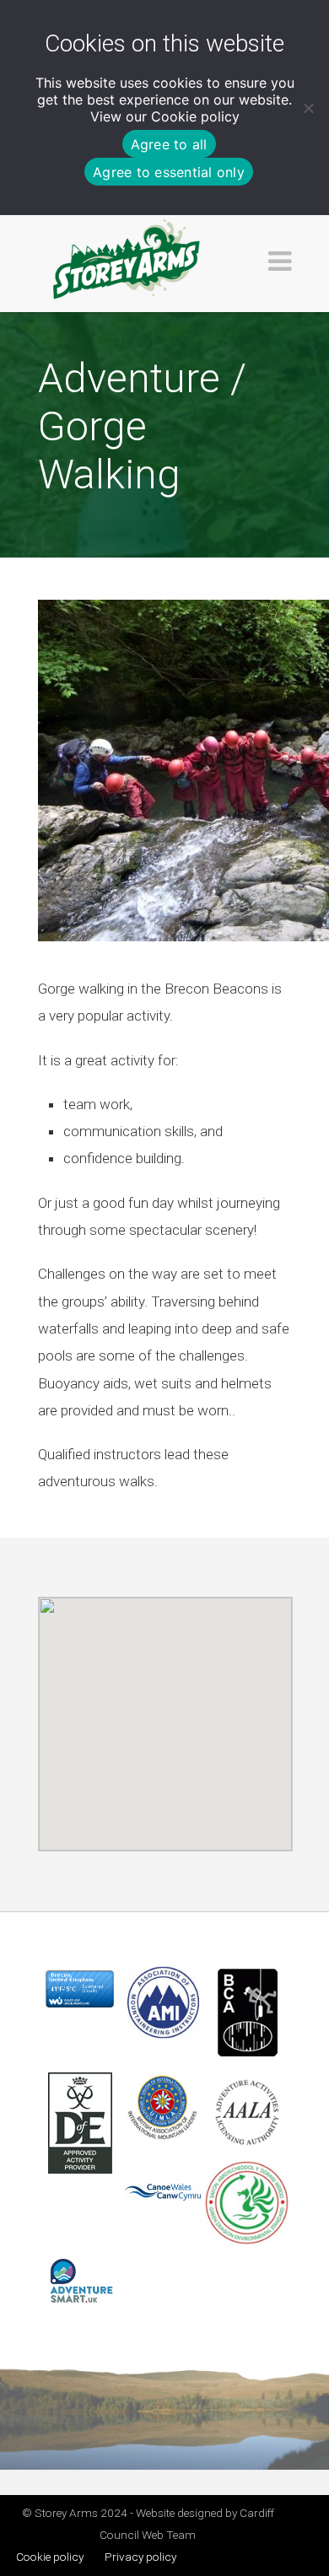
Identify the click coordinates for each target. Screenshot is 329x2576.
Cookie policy (195, 116)
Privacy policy (140, 2557)
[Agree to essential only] (308, 108)
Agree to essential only (169, 172)
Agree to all (169, 144)
